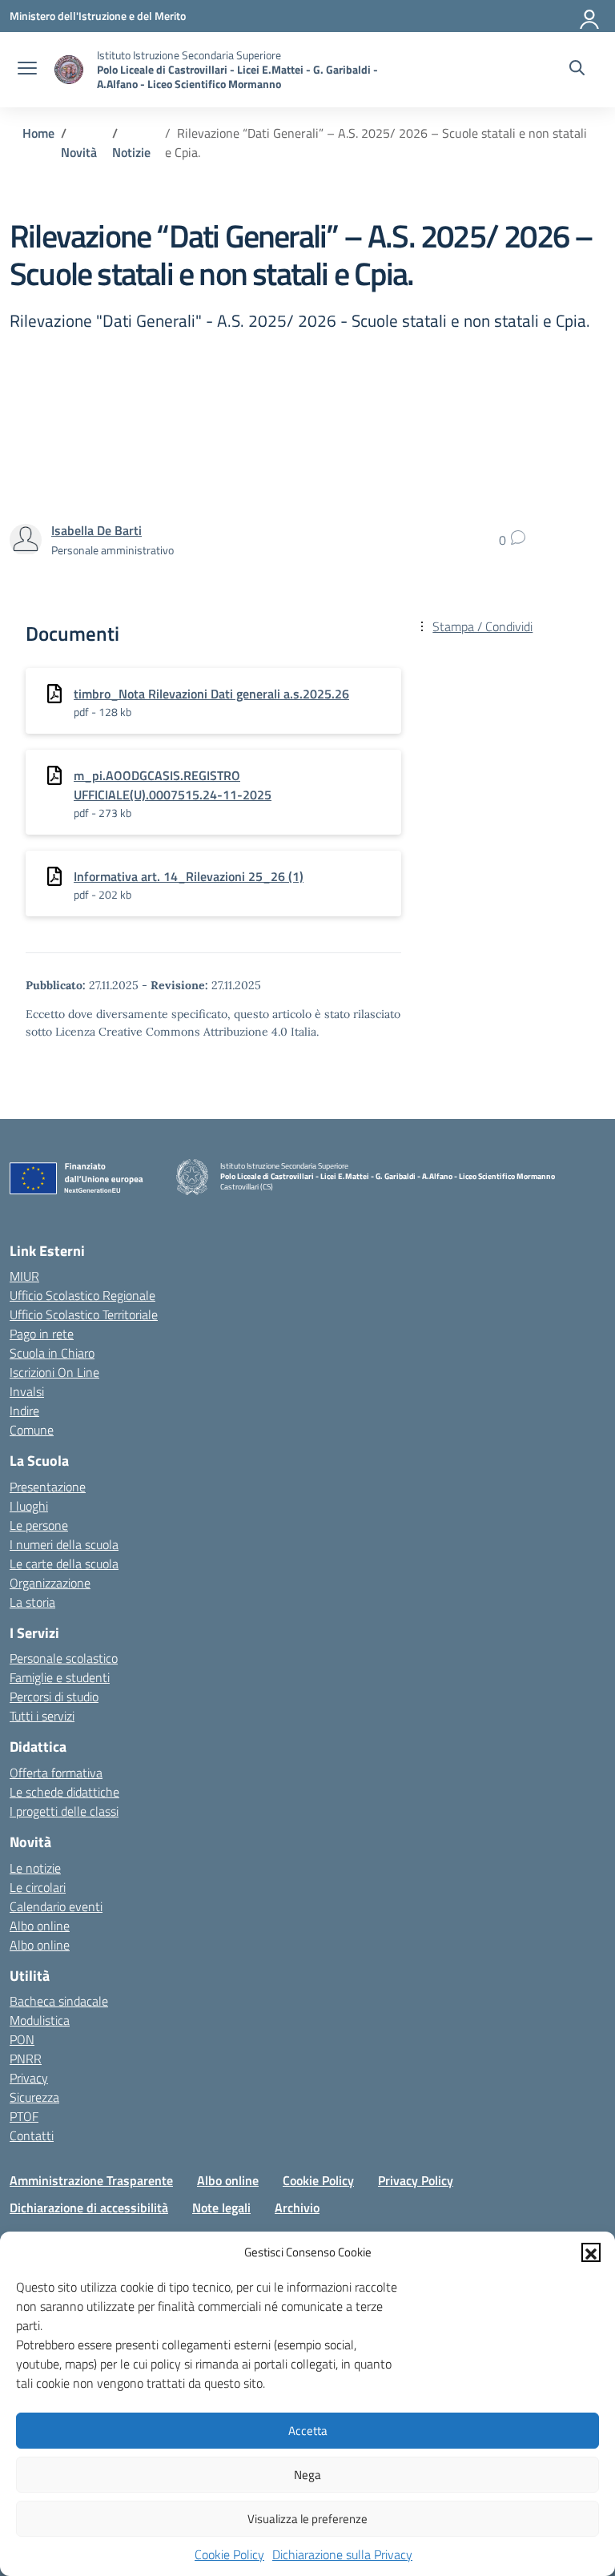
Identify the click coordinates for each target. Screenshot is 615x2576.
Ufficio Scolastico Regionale (82, 1295)
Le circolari (38, 1887)
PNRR (26, 2059)
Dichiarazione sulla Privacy (342, 2554)
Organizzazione (50, 1583)
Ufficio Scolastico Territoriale (84, 1314)
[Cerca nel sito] (577, 70)
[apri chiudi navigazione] (27, 70)
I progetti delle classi (64, 1811)
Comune (32, 1430)
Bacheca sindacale (59, 2001)
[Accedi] (590, 16)
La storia (32, 1602)
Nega (307, 2475)
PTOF (24, 2116)
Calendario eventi (56, 1906)
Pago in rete (42, 1334)
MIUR (24, 1276)
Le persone (39, 1525)
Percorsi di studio (54, 1697)
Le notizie (35, 1868)
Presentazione (48, 1487)
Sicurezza (34, 2097)
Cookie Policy (229, 2554)
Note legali (221, 2208)
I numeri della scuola (64, 1544)
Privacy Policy (416, 2180)
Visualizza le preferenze (307, 2519)
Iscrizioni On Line (54, 1372)
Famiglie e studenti (60, 1677)
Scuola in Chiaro (52, 1353)
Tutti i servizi (42, 1716)
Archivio (297, 2208)
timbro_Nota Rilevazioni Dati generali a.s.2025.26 (211, 694)
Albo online (40, 1926)
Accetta (308, 2431)
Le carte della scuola (64, 1564)
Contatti (32, 2135)
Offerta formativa (56, 1773)
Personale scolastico (64, 1658)
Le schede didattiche (64, 1792)
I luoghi (29, 1506)
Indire (24, 1411)
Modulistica (40, 2020)
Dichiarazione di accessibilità (89, 2208)
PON (22, 2039)
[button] (591, 2252)
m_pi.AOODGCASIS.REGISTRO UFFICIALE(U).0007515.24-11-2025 (173, 785)
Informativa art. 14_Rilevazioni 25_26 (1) (189, 876)
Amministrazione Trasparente (91, 2180)
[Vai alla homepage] (69, 70)
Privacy (29, 2078)
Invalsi (27, 1391)
